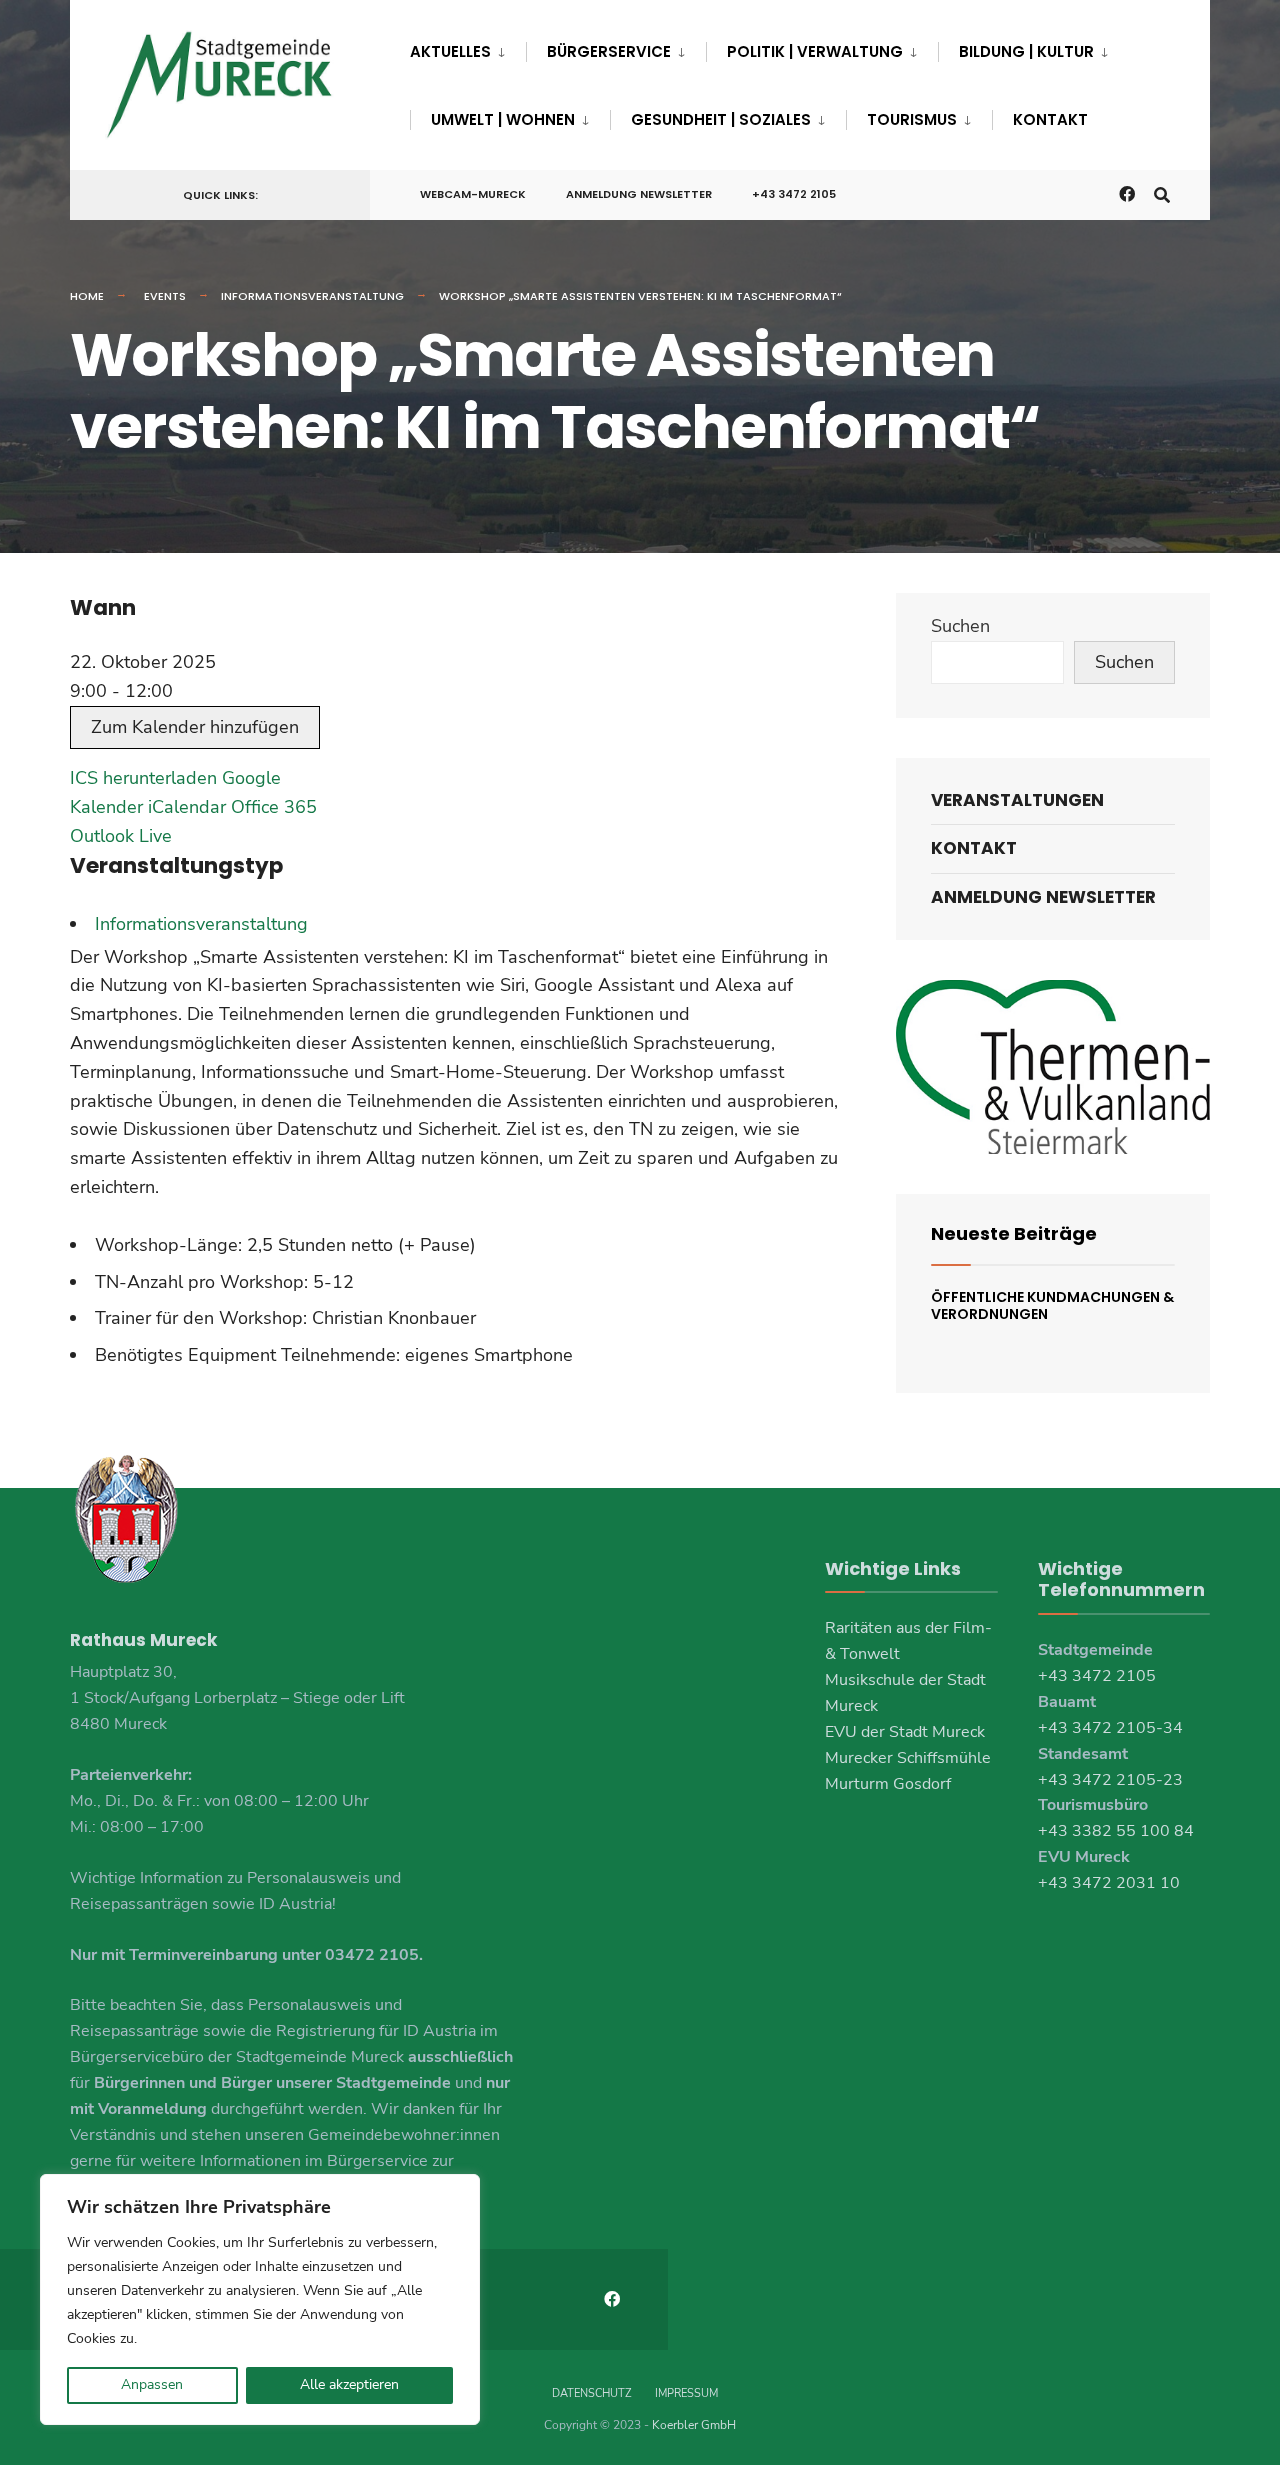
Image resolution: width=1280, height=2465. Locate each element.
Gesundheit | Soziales (721, 119)
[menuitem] (468, 48)
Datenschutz (591, 2393)
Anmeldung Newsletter (639, 194)
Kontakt (1050, 119)
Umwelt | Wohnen (503, 119)
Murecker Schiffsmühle (908, 1758)
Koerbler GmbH (694, 2425)
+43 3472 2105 (794, 194)
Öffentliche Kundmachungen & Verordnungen (1052, 1305)
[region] (260, 2299)
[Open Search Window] (1162, 193)
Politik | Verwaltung (815, 51)
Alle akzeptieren (349, 2384)
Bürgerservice (609, 51)
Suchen (960, 626)
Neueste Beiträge (1014, 1233)
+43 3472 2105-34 (1110, 1728)
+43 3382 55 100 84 (1116, 1831)
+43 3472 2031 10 (1109, 1883)
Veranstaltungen (1017, 800)
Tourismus (912, 119)
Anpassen (152, 2384)
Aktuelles (450, 51)
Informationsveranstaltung (312, 296)
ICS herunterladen (143, 778)
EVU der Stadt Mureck (905, 1732)
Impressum (686, 2393)
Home (87, 296)
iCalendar (187, 807)
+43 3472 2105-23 (1110, 1780)
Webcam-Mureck (473, 194)
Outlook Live (121, 836)
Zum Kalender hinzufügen (195, 727)
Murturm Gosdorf (888, 1784)
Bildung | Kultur (1026, 51)
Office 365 (274, 807)
